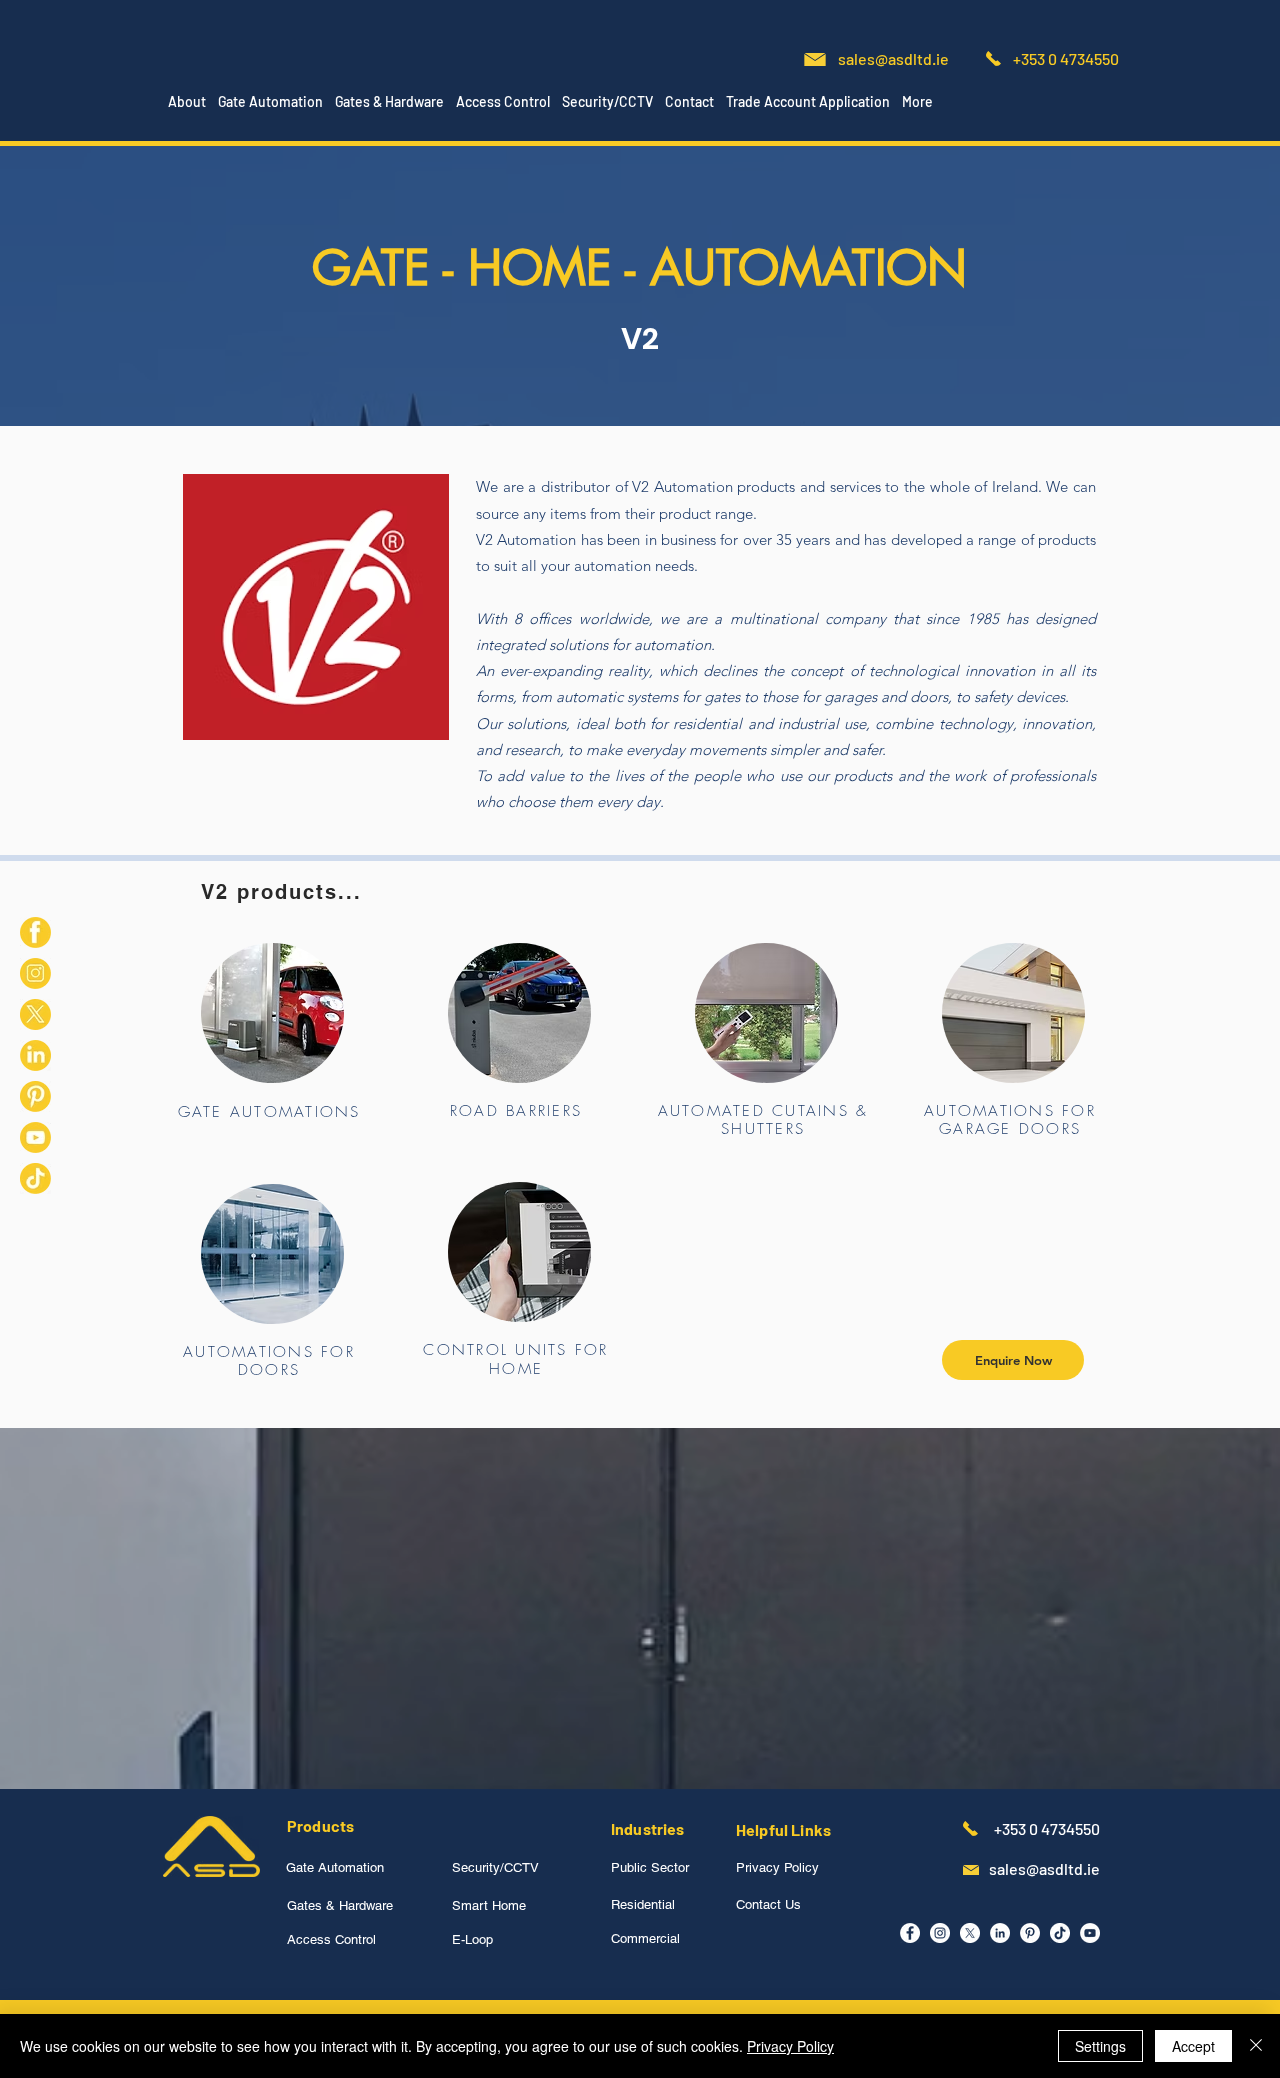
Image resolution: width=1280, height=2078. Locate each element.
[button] (270, 102)
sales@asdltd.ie (893, 58)
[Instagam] (940, 1933)
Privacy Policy (790, 2046)
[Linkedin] (35, 1055)
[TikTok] (35, 1178)
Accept (1193, 2046)
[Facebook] (910, 1933)
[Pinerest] (35, 1096)
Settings (1100, 2046)
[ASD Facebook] (35, 932)
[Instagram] (35, 973)
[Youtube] (35, 1137)
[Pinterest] (1030, 1933)
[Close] (1256, 2046)
